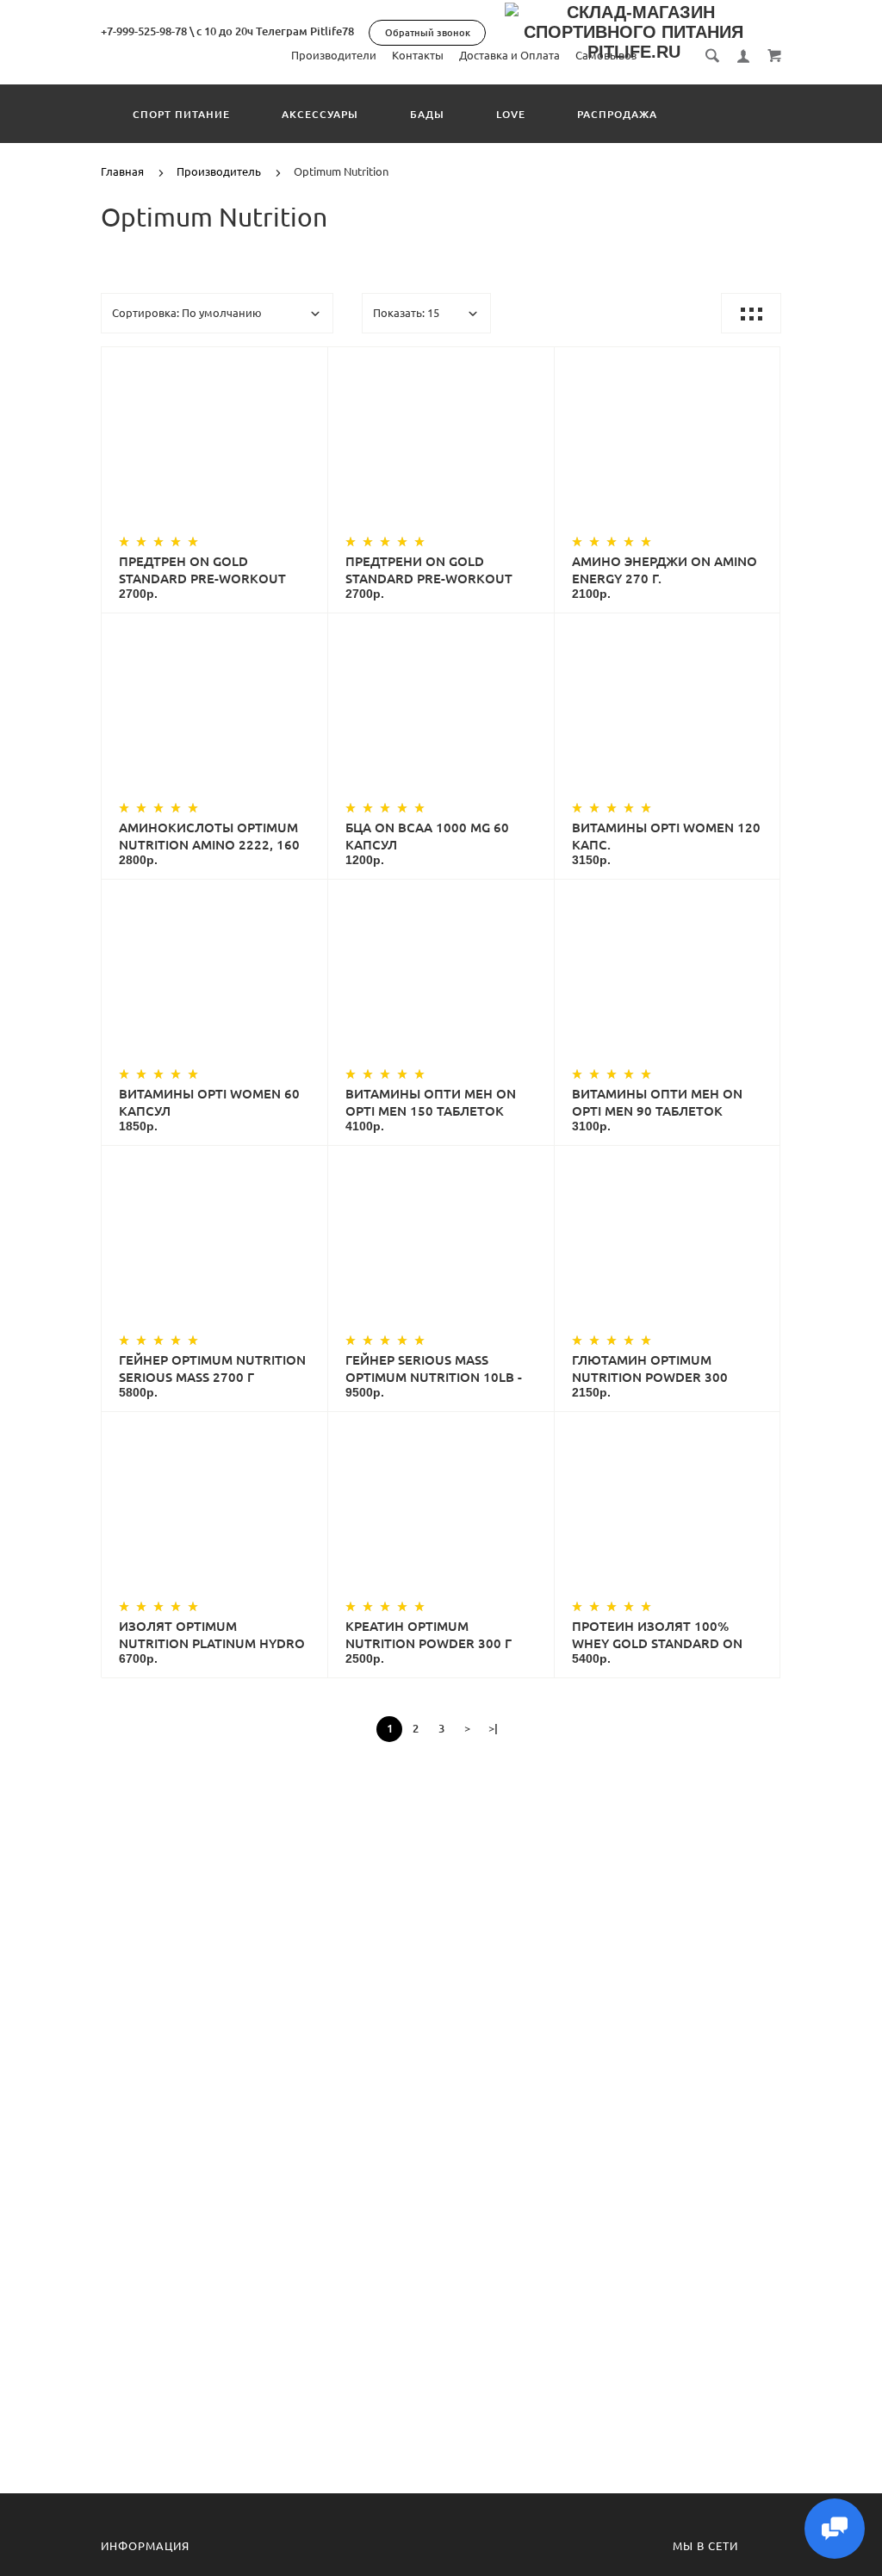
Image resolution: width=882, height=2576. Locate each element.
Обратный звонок (428, 33)
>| (493, 1728)
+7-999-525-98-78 (144, 31)
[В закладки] (307, 363)
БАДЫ (427, 114)
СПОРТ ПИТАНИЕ (181, 114)
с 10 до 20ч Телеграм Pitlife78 (275, 31)
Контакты (418, 55)
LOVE (511, 114)
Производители (334, 55)
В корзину (232, 445)
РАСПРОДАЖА (617, 114)
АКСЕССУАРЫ (320, 114)
